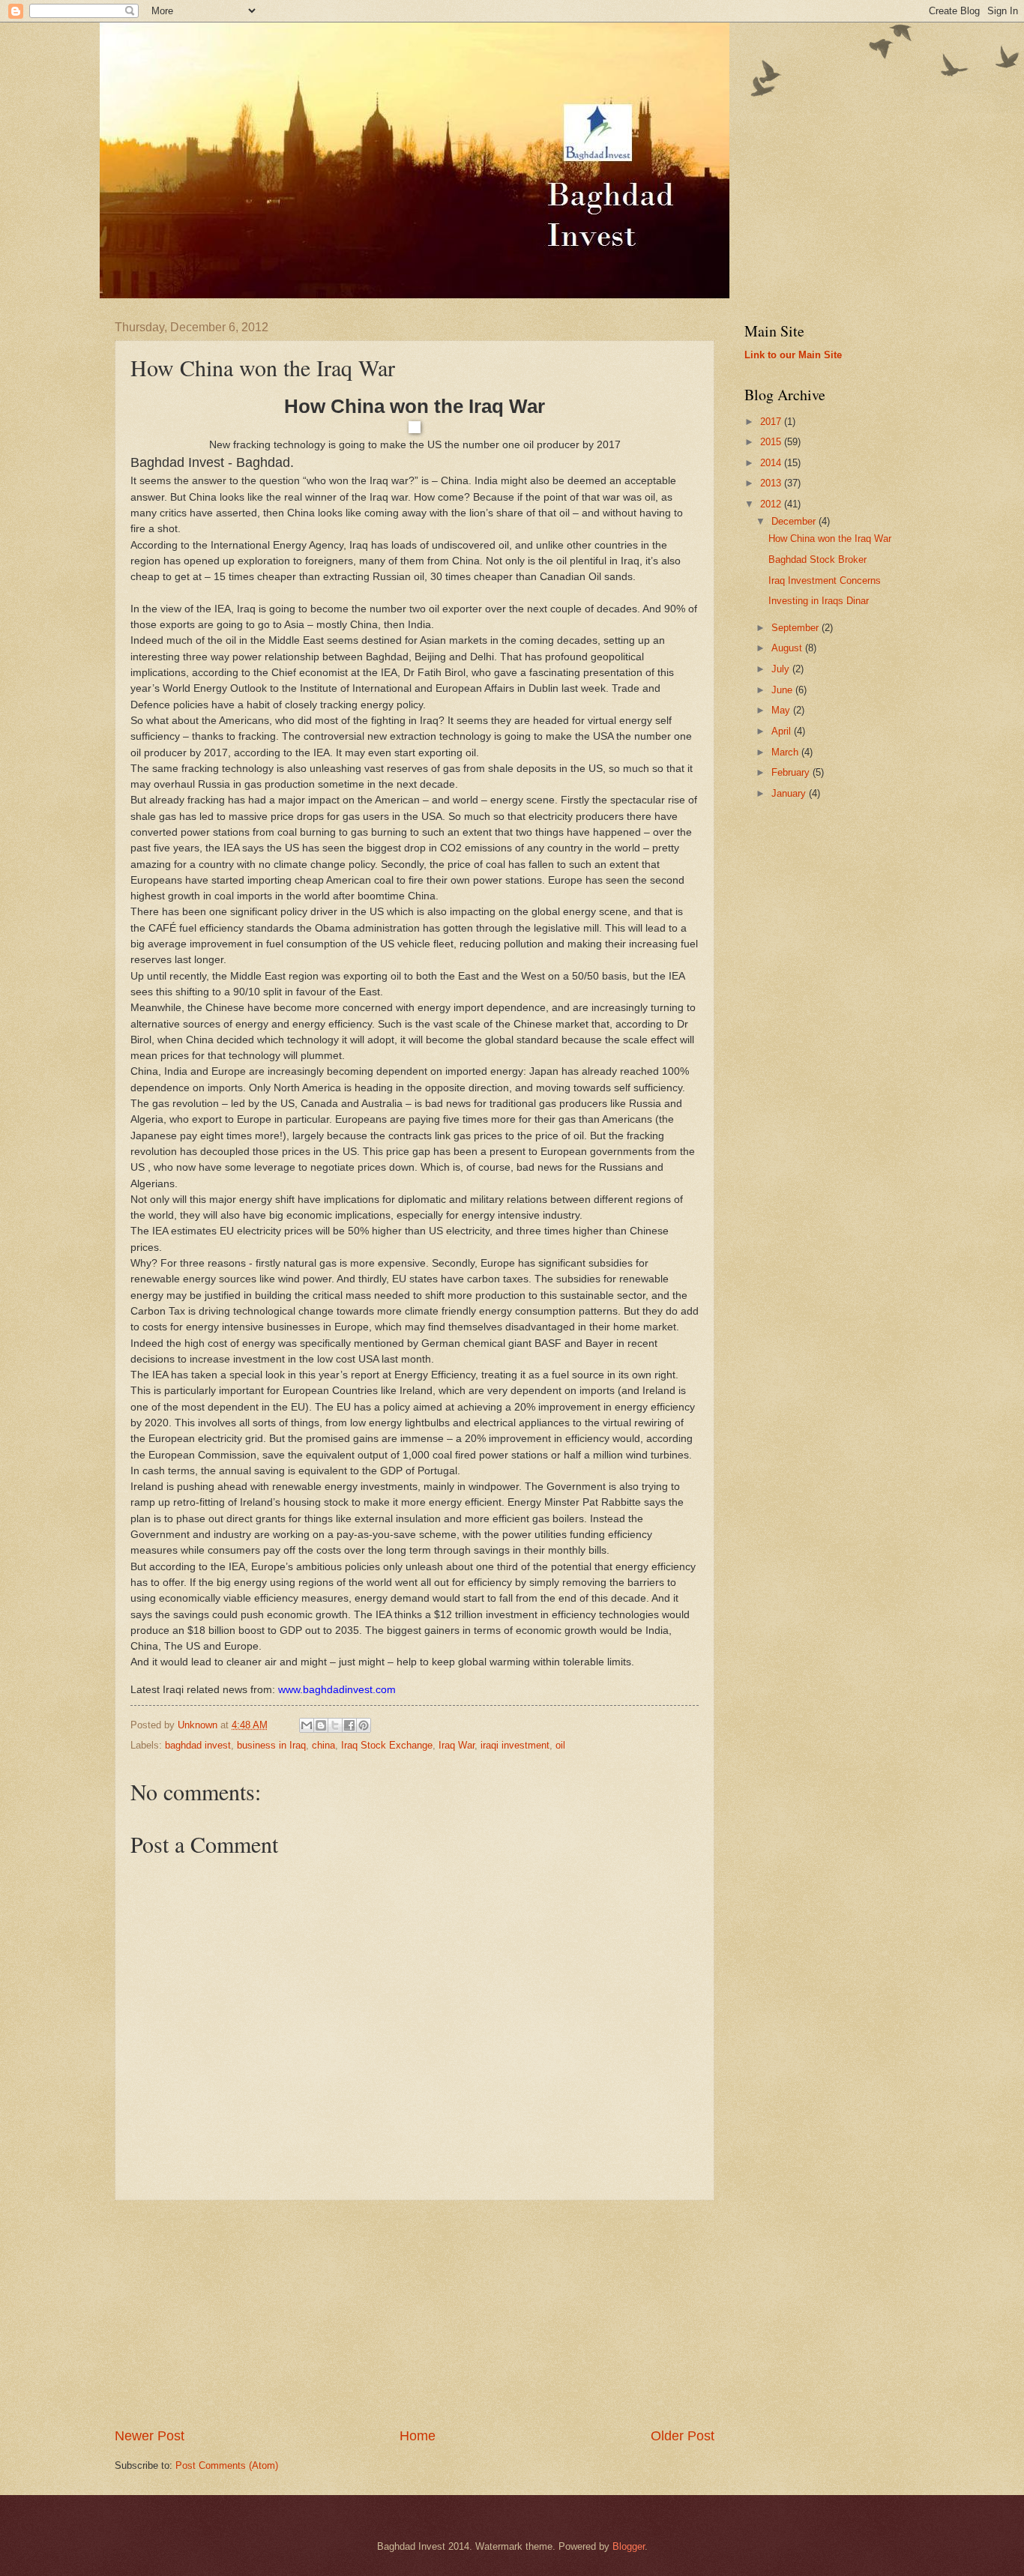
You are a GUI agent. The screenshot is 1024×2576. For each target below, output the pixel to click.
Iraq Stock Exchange (387, 1745)
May (782, 710)
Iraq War (457, 1745)
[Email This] (307, 1725)
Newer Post (150, 2436)
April (783, 731)
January (790, 793)
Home (418, 2436)
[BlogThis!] (321, 1725)
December (795, 521)
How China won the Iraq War (830, 539)
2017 (772, 422)
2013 (772, 483)
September (796, 628)
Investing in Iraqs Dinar (819, 601)
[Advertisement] (415, 2314)
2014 (772, 463)
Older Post (683, 2436)
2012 (772, 504)
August (788, 648)
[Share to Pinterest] (364, 1725)
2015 (772, 442)
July (782, 669)
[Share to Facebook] (349, 1725)
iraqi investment (515, 1745)
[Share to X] (335, 1725)
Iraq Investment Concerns (825, 580)
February (792, 772)
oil (560, 1745)
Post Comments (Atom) (227, 2465)
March (786, 752)
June (783, 690)
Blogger (629, 2546)
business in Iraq (271, 1745)
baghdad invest (198, 1745)
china (323, 1745)
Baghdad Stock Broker (817, 559)
